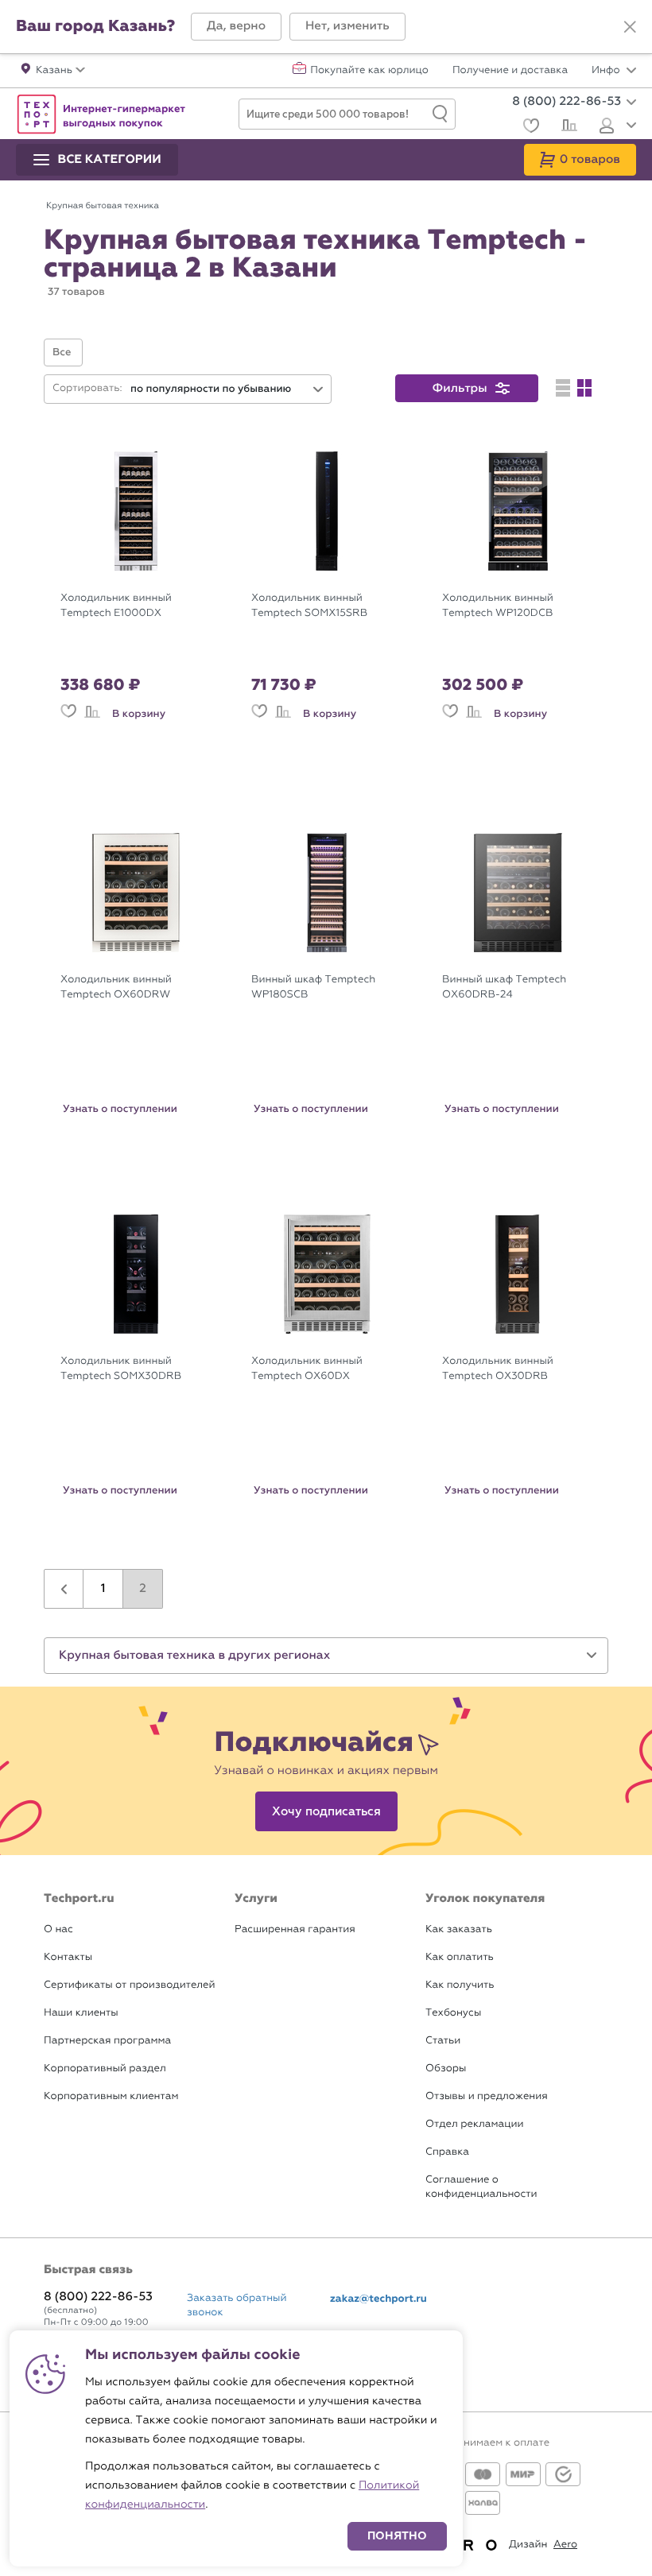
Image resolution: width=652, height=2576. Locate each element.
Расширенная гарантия (295, 1929)
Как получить (460, 1985)
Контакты (68, 1957)
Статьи (443, 2041)
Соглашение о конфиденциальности (481, 2187)
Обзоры (446, 2069)
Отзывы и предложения (487, 2096)
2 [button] (143, 1589)
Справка (447, 2152)
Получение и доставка (510, 71)
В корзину (139, 714)
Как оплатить (460, 1957)
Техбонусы (453, 2013)
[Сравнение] (567, 127)
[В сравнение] (92, 714)
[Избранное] (529, 128)
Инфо (607, 71)
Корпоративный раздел (105, 2069)
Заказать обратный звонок (237, 2305)
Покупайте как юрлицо (369, 71)
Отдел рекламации (475, 2124)
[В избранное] (68, 714)
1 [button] (103, 1589)
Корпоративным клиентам (111, 2096)
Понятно (397, 2536)
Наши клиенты (81, 2013)
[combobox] (227, 389)
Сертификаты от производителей (130, 1985)
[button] (236, 27)
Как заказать (459, 1929)
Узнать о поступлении (120, 1109)
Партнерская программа (107, 2041)
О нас (58, 1929)
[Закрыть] (630, 27)
